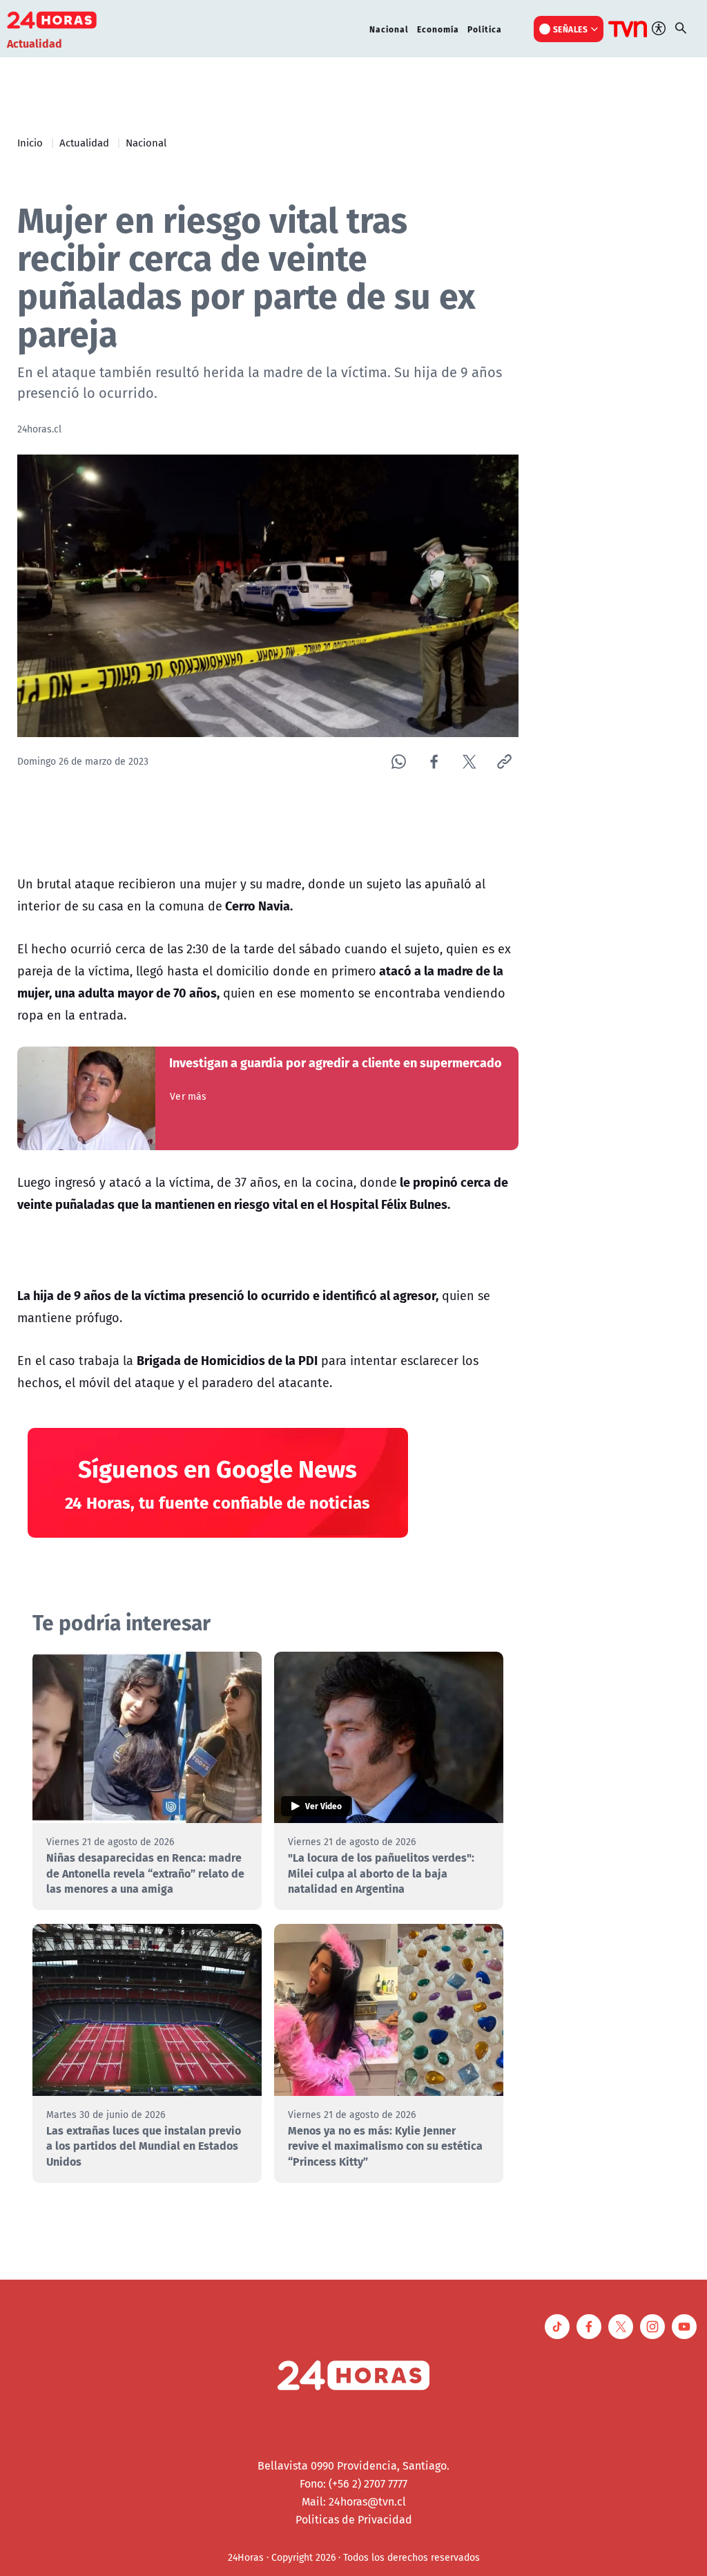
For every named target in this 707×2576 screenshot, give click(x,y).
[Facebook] (434, 762)
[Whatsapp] (399, 762)
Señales (571, 29)
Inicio (30, 142)
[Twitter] (469, 762)
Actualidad (84, 142)
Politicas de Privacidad (354, 2519)
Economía (438, 29)
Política (485, 29)
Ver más (188, 1096)
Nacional (389, 29)
